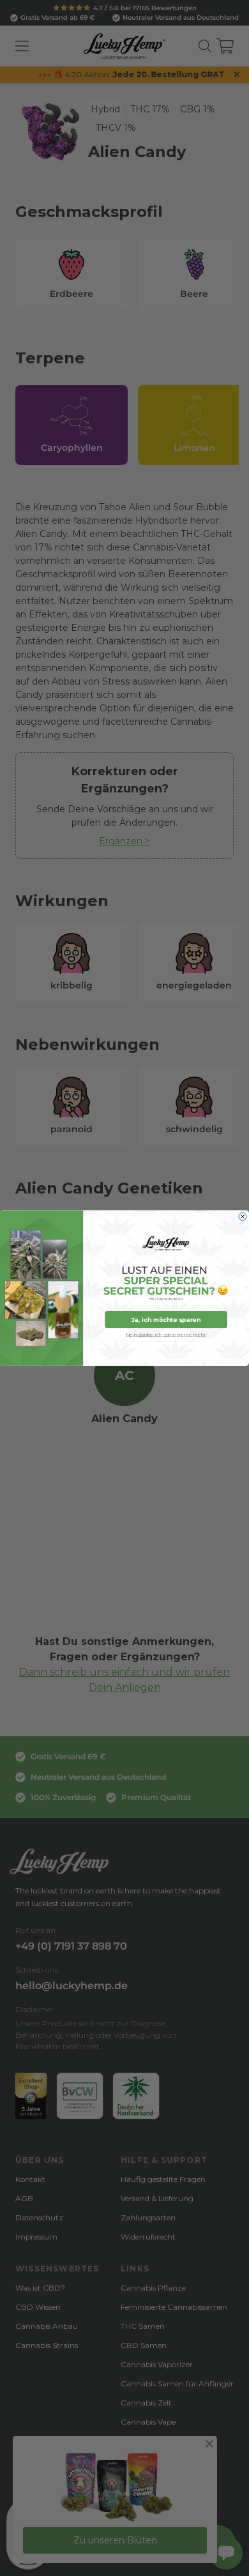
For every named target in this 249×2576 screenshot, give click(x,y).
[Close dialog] (243, 1216)
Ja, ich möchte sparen (166, 1320)
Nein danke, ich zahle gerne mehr (166, 1334)
